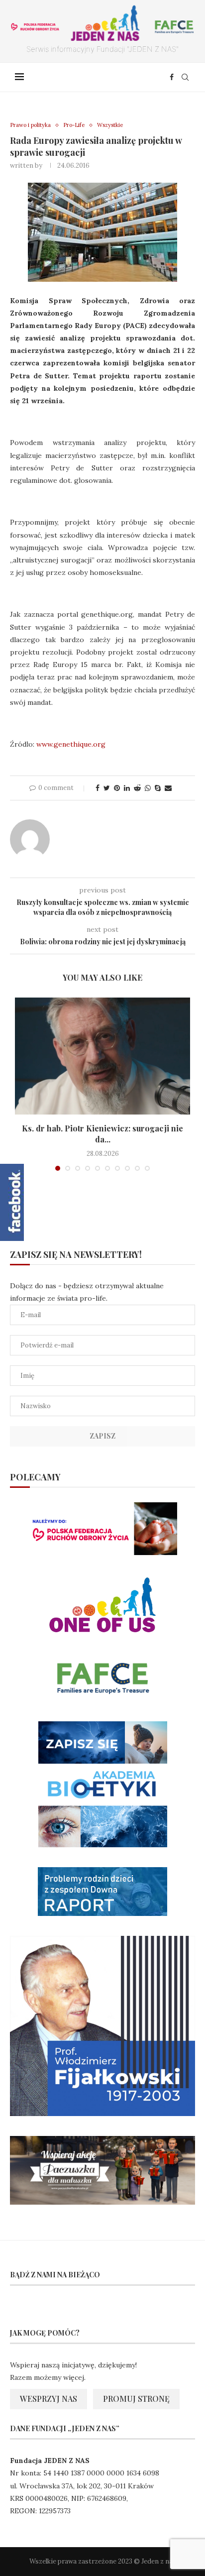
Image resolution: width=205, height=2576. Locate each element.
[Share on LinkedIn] (127, 788)
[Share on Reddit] (137, 788)
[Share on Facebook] (98, 788)
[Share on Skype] (158, 788)
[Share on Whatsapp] (148, 788)
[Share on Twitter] (107, 788)
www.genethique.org (71, 744)
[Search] (185, 77)
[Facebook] (172, 77)
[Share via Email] (168, 788)
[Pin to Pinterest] (117, 788)
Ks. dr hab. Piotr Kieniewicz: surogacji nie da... (102, 1134)
